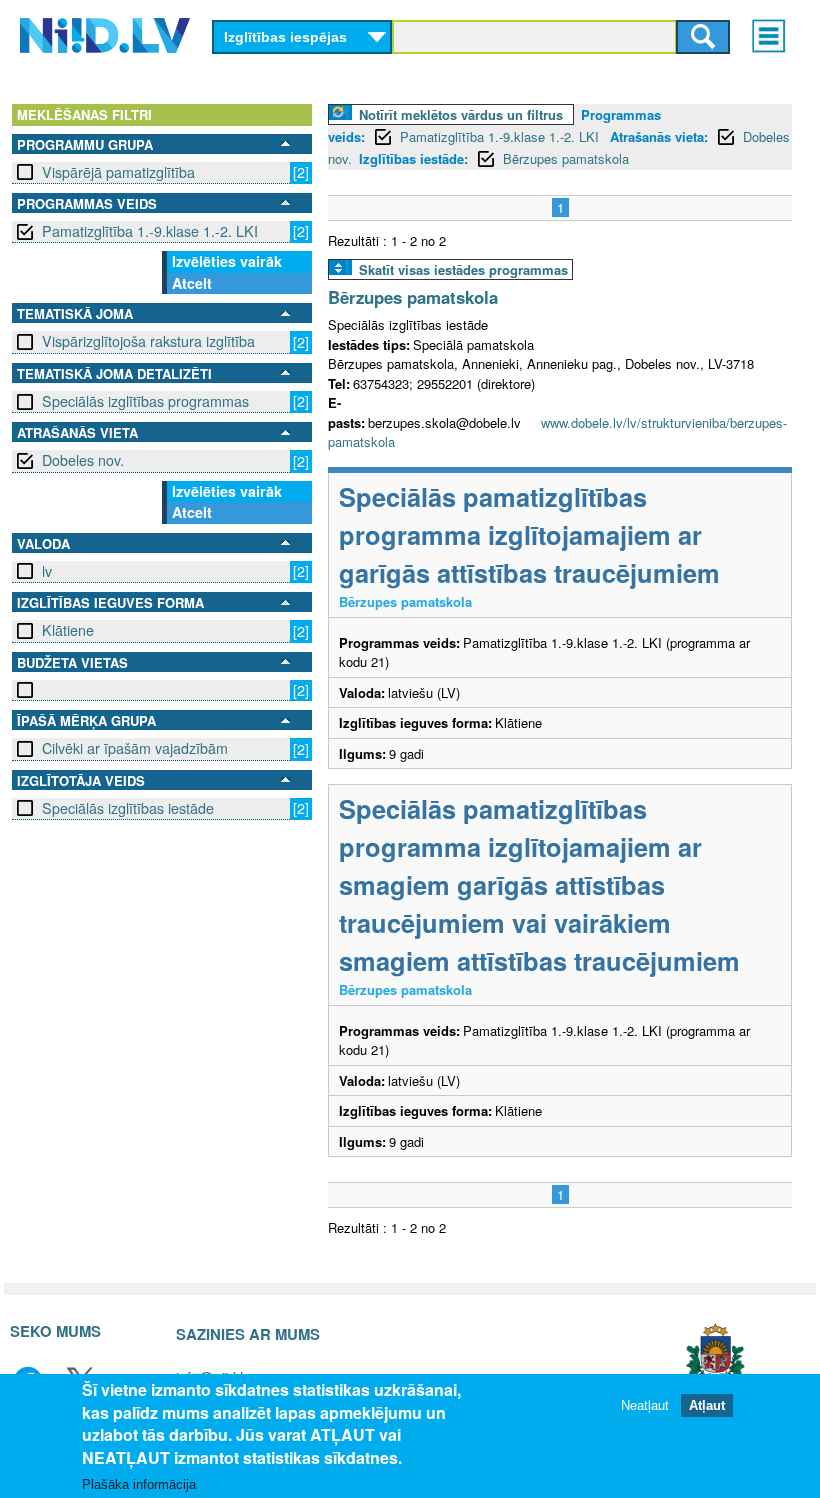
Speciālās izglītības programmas (145, 401)
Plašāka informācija (139, 1484)
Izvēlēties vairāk (227, 261)
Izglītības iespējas (285, 37)
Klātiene (68, 630)
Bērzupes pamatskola (566, 158)
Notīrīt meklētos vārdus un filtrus (461, 114)
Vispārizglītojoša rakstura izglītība (148, 341)
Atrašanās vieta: (659, 136)
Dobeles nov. (83, 460)
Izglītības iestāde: (413, 158)
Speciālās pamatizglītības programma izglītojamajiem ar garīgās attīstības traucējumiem (529, 534)
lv (47, 571)
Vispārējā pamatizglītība (118, 172)
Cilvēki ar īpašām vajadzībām (135, 748)
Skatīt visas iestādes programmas (463, 269)
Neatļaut (645, 1405)
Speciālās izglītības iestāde (128, 808)
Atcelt (192, 283)
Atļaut (707, 1405)
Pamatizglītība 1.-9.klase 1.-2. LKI (150, 231)
